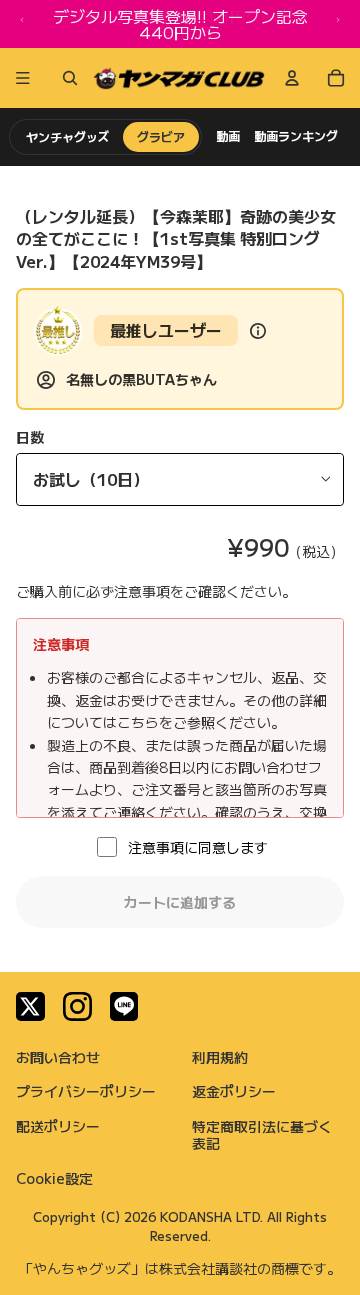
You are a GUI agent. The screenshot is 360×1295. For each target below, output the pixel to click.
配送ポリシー (58, 1126)
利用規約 (220, 1057)
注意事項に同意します (198, 847)
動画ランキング (296, 136)
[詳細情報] (258, 331)
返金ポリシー (234, 1091)
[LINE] (124, 1006)
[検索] (66, 78)
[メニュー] (23, 78)
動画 (228, 136)
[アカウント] (292, 78)
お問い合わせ (58, 1057)
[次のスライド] (338, 24)
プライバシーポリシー (86, 1091)
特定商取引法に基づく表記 (262, 1134)
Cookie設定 (54, 1178)
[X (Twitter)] (30, 1006)
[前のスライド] (22, 24)
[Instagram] (77, 1006)
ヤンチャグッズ (67, 136)
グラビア (161, 136)
